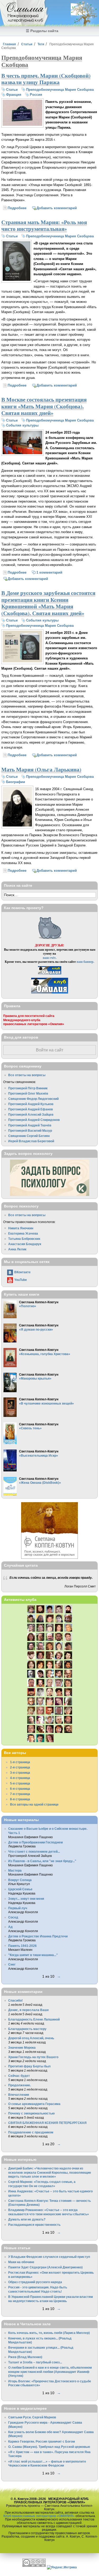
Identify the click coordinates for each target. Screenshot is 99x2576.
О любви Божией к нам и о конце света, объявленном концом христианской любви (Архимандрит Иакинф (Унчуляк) (50, 2372)
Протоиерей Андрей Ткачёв (30, 1125)
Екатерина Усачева (23, 1233)
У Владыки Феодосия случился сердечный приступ (49, 2257)
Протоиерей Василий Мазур (30, 1131)
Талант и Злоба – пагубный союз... (35, 2362)
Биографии (16, 782)
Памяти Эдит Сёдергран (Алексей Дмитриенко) (45, 2267)
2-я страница (20, 1767)
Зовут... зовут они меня (26, 1899)
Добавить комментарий (57, 208)
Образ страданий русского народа (35, 2282)
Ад (10, 1927)
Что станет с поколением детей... (34, 1851)
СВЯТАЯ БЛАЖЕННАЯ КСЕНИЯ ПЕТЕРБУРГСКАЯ (47, 2123)
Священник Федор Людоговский (33, 1099)
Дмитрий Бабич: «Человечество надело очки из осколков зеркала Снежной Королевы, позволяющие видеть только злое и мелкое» (50, 2172)
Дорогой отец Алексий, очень (31, 2038)
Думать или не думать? (27, 2219)
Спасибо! (15, 2000)
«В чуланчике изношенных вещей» (46, 1403)
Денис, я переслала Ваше (29, 2010)
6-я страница (20, 1789)
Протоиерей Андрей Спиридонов (34, 1120)
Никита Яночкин (21, 1228)
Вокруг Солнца (20, 1880)
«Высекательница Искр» (39, 1455)
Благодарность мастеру (27, 2029)
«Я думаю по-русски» (36, 1329)
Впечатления (19, 2095)
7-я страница (20, 1794)
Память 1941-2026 (22, 1946)
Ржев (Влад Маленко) (25, 2357)
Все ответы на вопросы (27, 1075)
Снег (12, 1964)
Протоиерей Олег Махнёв (28, 1093)
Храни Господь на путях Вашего (33, 2057)
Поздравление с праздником (31, 2132)
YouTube (21, 1280)
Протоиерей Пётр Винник (28, 1088)
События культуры (22, 425)
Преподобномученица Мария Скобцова (60, 90)
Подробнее (17, 208)
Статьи (27, 44)
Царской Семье (20, 1889)
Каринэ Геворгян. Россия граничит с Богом (42, 2441)
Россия (36, 95)
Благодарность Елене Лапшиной (34, 2019)
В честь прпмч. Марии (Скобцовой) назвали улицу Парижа (46, 79)
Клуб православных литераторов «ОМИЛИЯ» (39, 2516)
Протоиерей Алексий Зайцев (31, 1114)
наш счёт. (50, 958)
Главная (9, 44)
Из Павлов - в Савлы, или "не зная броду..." (42, 1861)
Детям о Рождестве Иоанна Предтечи (38, 1936)
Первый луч (18, 1908)
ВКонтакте (22, 1272)
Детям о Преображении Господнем (36, 1842)
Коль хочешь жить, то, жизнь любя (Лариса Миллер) (49, 2333)
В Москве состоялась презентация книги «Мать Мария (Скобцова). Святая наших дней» (44, 406)
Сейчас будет (19, 2076)
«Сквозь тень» (30, 1428)
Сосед (13, 1917)
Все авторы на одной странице (34, 1804)
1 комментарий (49, 572)
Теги (41, 44)
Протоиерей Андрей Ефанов (30, 1109)
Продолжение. (20, 2085)
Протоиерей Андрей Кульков (31, 1104)
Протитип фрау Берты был (29, 2066)
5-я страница (20, 1783)
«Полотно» (28, 1306)
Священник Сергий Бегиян (29, 1136)
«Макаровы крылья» (35, 1378)
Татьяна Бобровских (24, 1239)
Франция (14, 95)
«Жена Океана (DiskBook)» (40, 1483)
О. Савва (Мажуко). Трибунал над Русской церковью (49, 2447)
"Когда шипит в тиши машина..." (33, 1955)
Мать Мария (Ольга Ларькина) (41, 769)
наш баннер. (85, 962)
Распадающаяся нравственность (34, 2225)
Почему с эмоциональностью (31, 2113)
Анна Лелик (17, 1249)
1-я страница (20, 1762)
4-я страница (20, 1778)
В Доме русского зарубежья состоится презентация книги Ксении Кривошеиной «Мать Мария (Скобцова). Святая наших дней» (48, 603)
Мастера (15, 1870)
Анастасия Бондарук (25, 1244)
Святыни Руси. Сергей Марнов (32, 2417)
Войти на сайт (50, 1050)
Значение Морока (22, 2048)
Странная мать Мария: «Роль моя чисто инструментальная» (44, 225)
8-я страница (20, 1799)
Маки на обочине (21, 2262)
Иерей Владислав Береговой (31, 1141)
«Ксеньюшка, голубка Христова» (45, 1354)
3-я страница (20, 1773)
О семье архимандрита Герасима (34, 2104)
